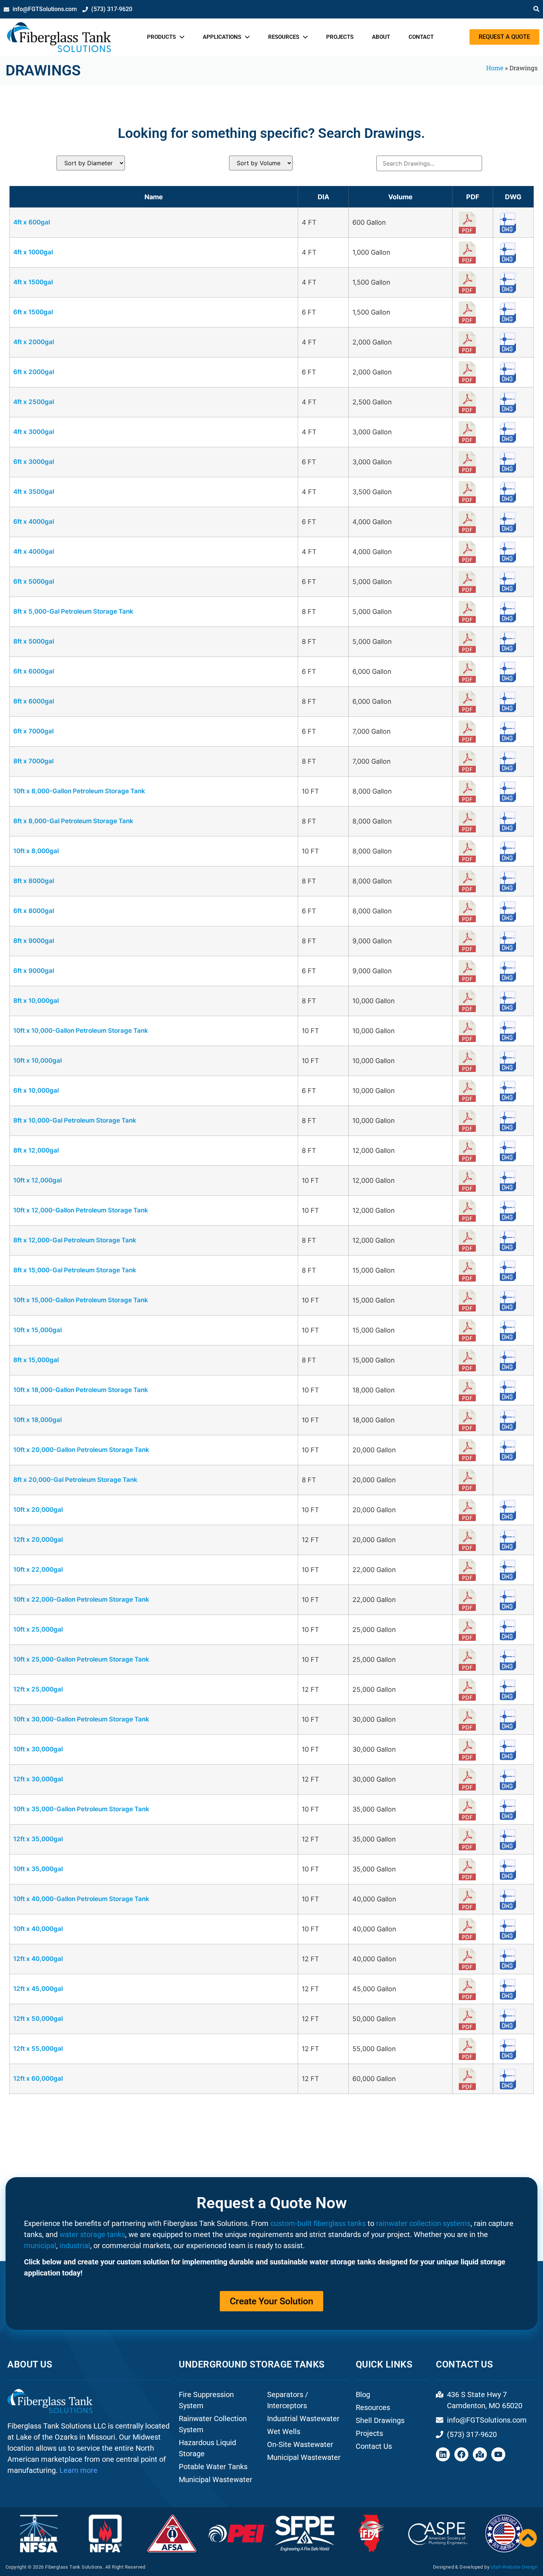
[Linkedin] (443, 2454)
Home (495, 68)
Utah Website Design (514, 2567)
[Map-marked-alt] (480, 2454)
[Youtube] (498, 2454)
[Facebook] (461, 2454)
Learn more (78, 2470)
